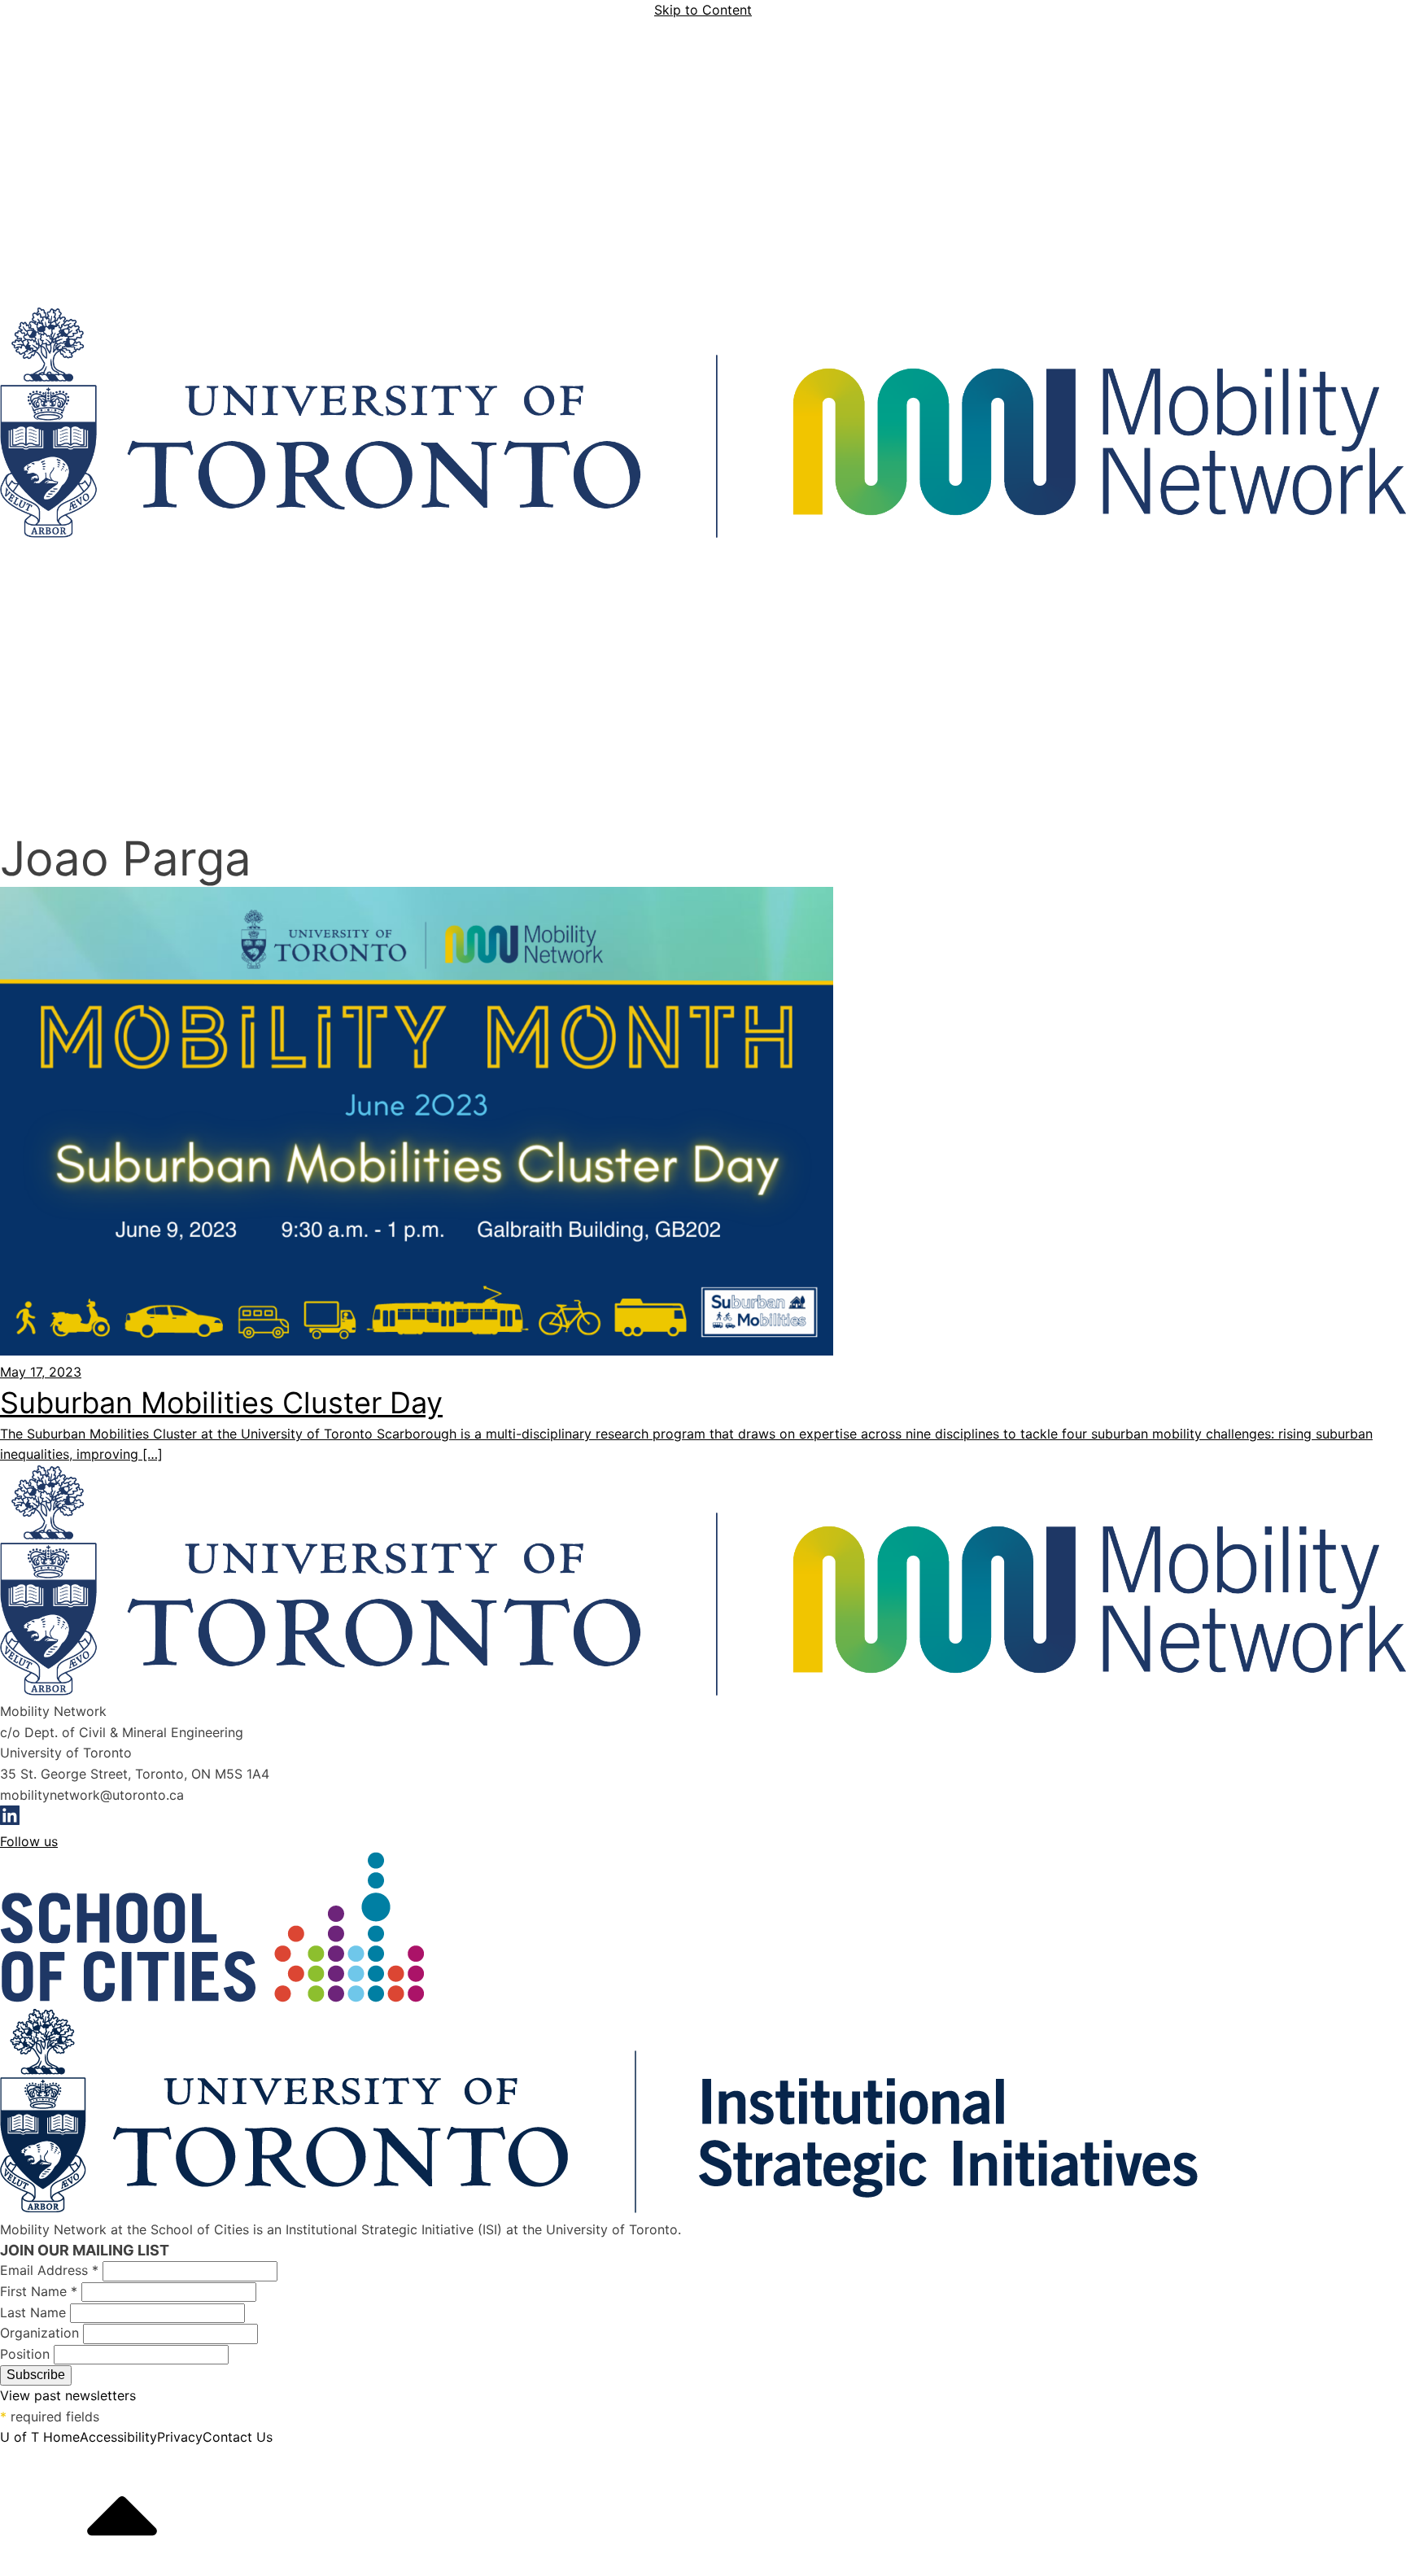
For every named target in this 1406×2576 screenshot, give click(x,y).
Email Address (49, 2270)
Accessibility (118, 2437)
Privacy (180, 2437)
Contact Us (238, 2437)
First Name (39, 2291)
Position (27, 2354)
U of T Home (40, 2437)
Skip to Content (703, 10)
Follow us (29, 1841)
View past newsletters (68, 2395)
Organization (41, 2333)
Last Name (35, 2312)
